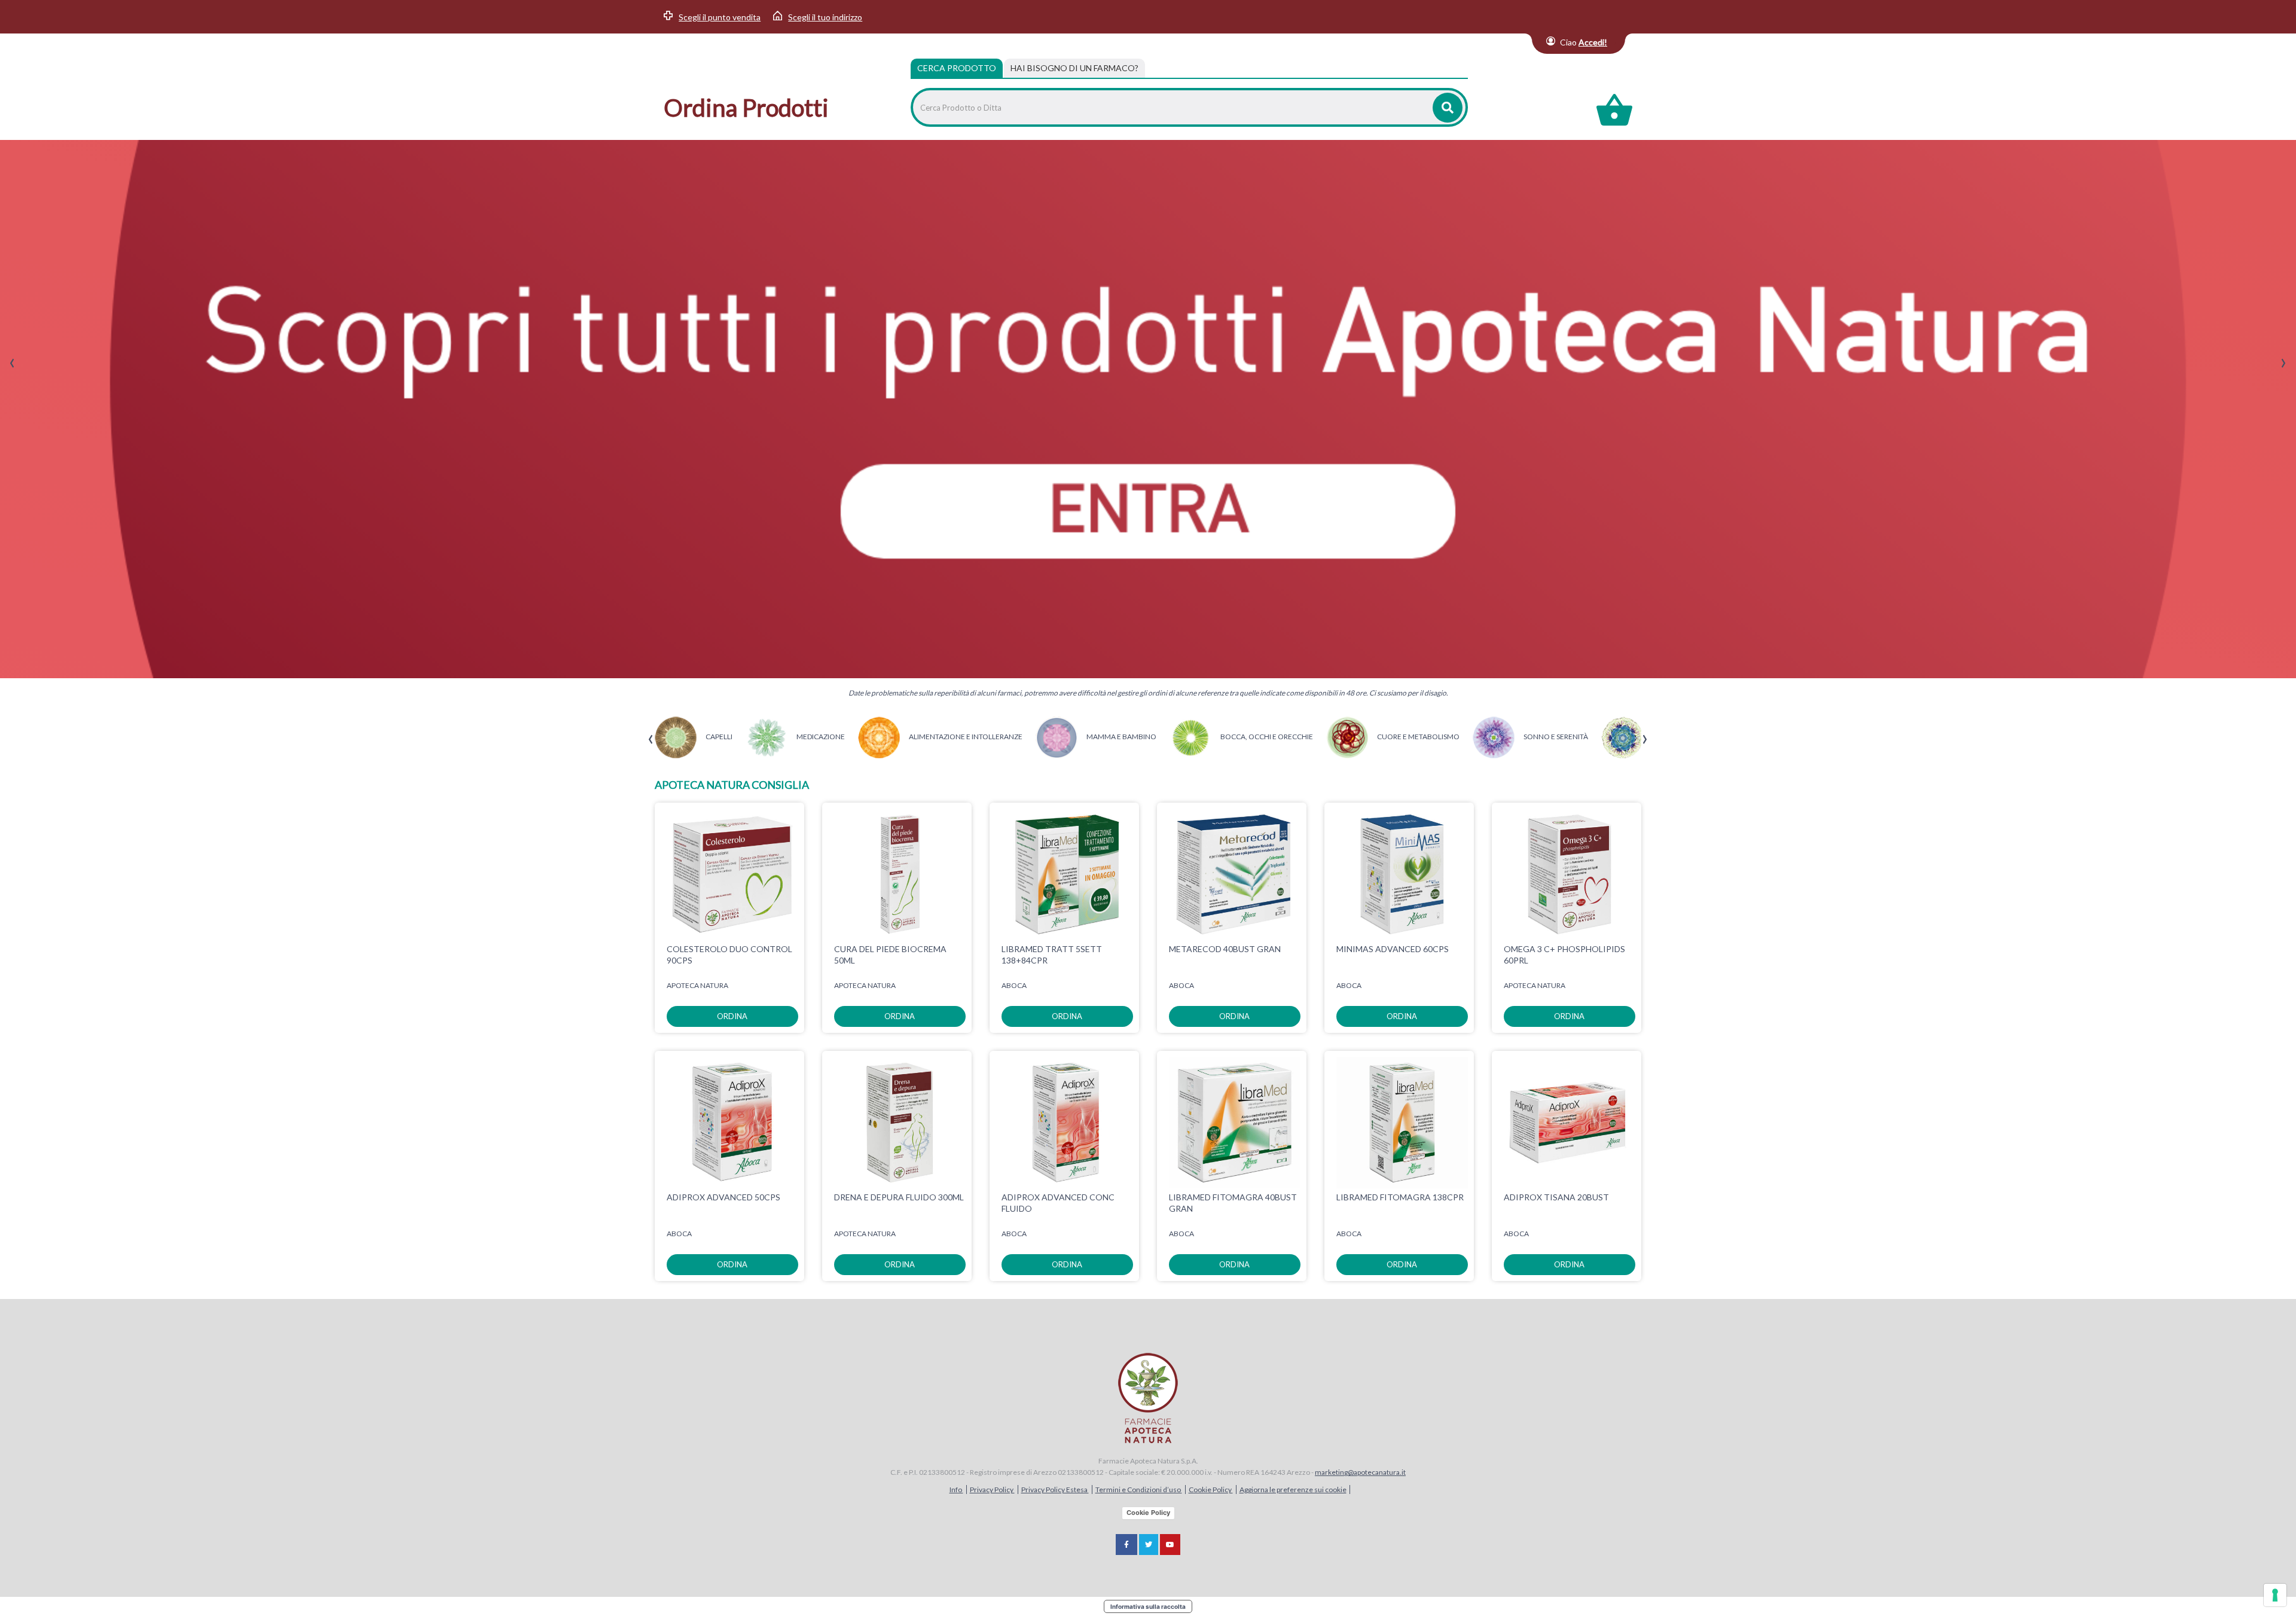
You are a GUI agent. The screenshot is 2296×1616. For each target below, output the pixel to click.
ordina (732, 1016)
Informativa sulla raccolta (1148, 1606)
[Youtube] (1170, 1545)
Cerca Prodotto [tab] (957, 68)
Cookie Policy (1211, 1490)
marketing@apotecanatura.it (1360, 1472)
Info (956, 1490)
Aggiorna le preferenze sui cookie (1293, 1490)
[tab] (1074, 68)
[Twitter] (1149, 1545)
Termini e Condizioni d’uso (1139, 1490)
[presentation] (12, 363)
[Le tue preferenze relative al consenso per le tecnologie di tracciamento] (2275, 1595)
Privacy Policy (992, 1490)
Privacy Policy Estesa (1055, 1490)
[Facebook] (1126, 1545)
